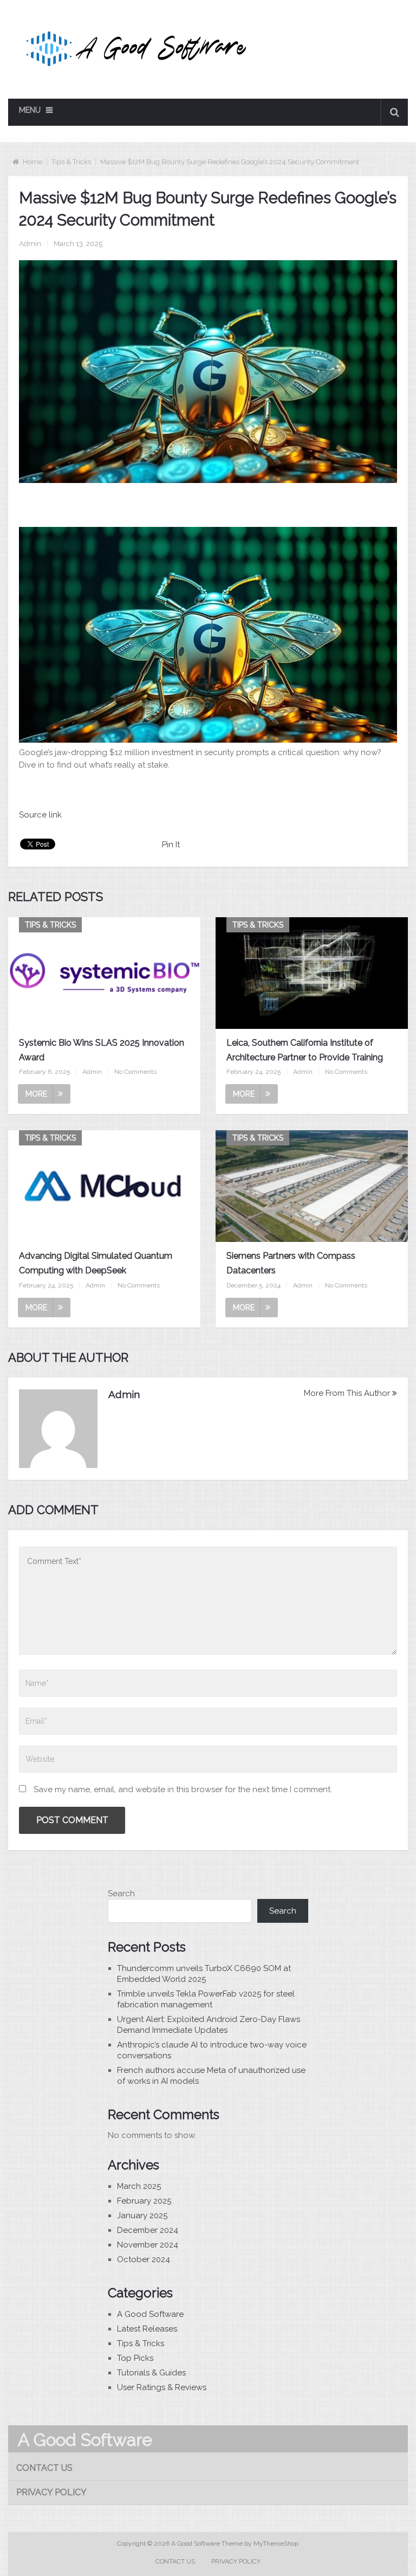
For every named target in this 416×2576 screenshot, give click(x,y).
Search (121, 1894)
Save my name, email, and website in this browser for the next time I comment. (183, 1789)
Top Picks (135, 2358)
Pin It (171, 845)
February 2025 (144, 2201)
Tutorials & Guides (151, 2373)
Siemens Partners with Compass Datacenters (291, 1263)
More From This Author (347, 1393)
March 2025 (139, 2186)
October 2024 (144, 2259)
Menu (30, 110)
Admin (30, 244)
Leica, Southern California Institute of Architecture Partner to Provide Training (305, 1050)
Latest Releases (147, 2329)
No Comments (135, 1072)
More (36, 1094)
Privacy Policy (51, 2492)
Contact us (44, 2468)
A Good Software (150, 2314)
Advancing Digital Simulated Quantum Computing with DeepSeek (96, 1263)
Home (32, 162)
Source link (40, 815)
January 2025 (142, 2216)
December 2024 (148, 2230)
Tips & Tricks (71, 162)
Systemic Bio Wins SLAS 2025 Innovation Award (102, 1050)
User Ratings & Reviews (162, 2387)
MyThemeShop (276, 2543)
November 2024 (148, 2245)
